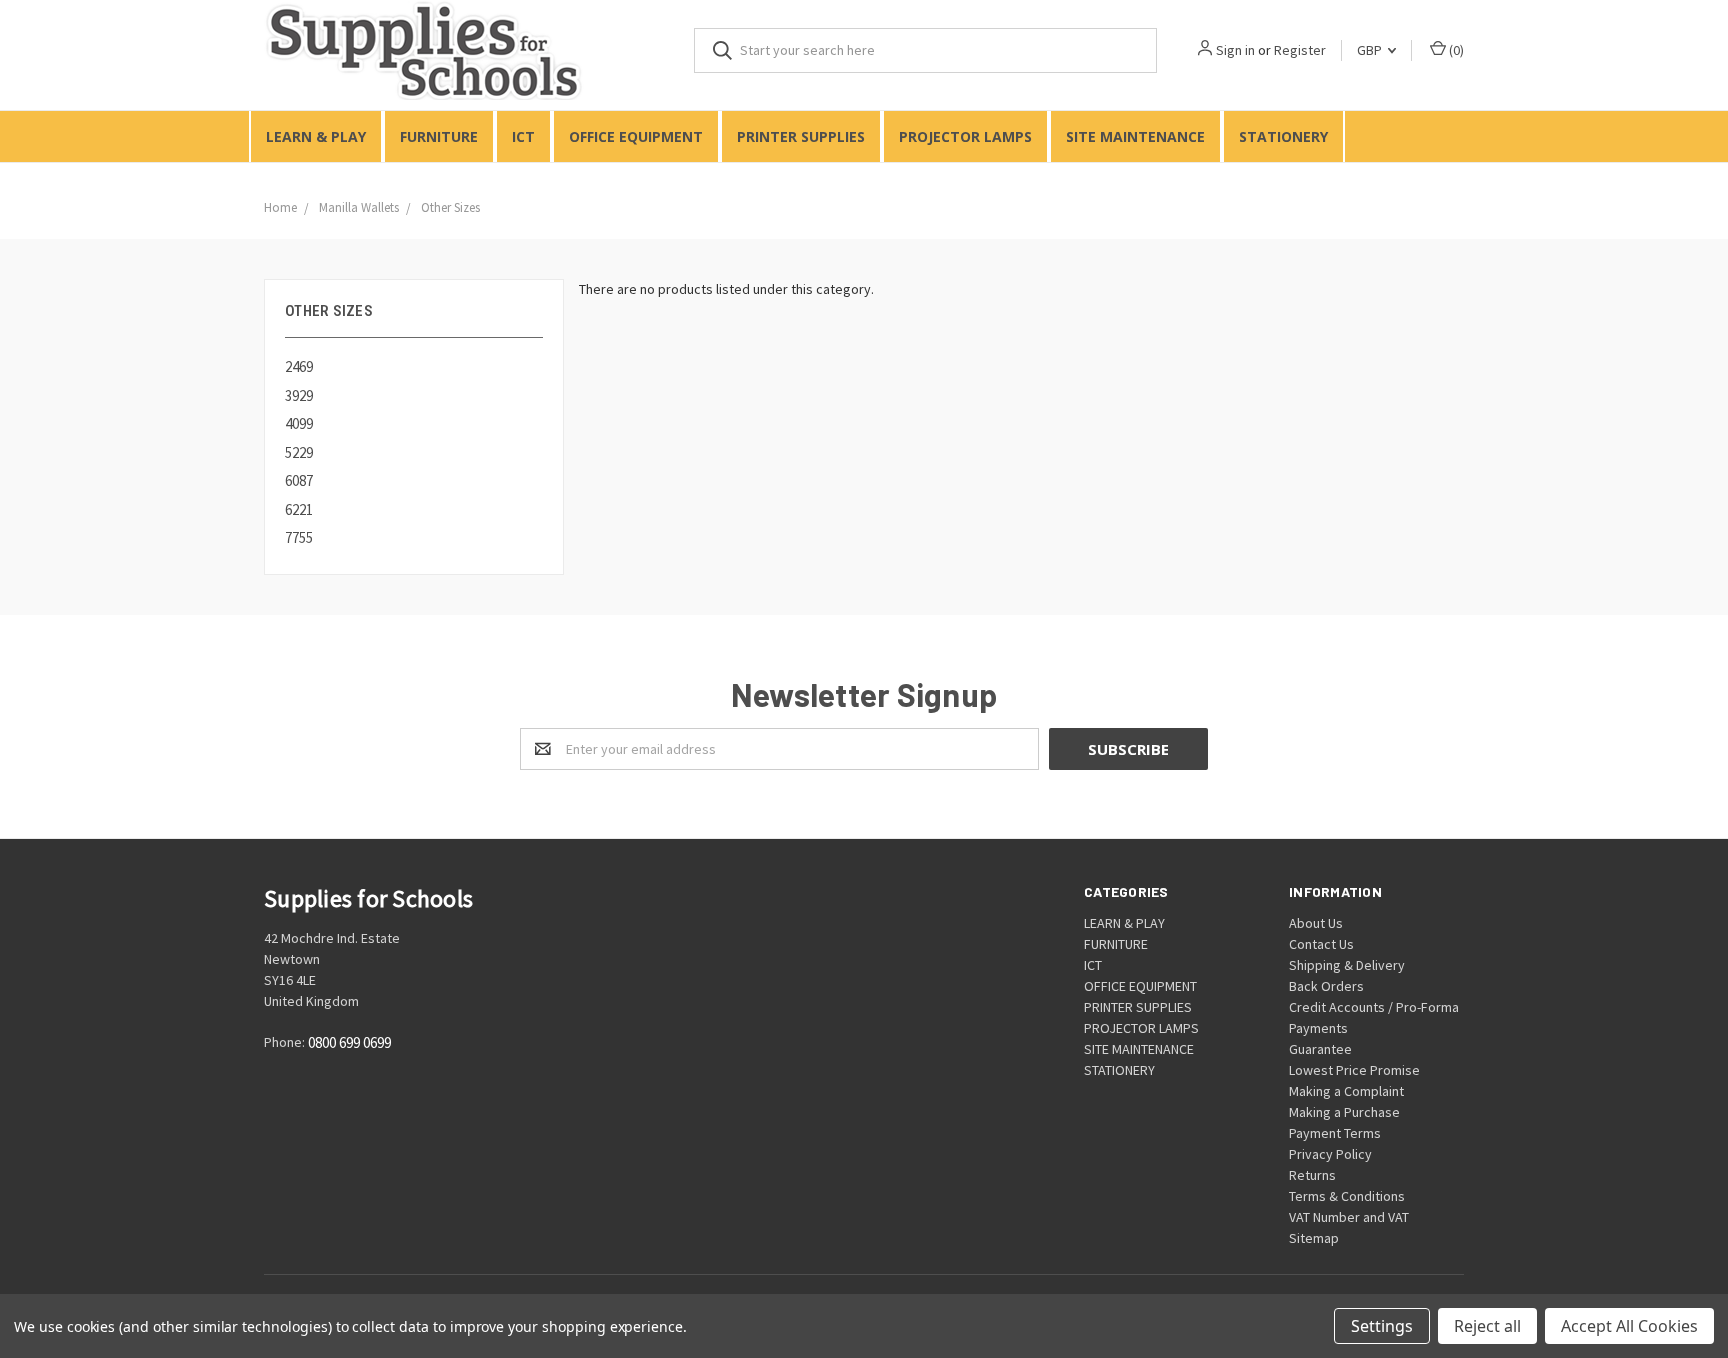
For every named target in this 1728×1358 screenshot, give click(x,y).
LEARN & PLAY (316, 136)
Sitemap (1314, 1238)
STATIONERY (1283, 136)
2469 (299, 366)
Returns (1312, 1175)
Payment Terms (1335, 1133)
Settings (1382, 1326)
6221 (299, 509)
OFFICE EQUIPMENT (636, 136)
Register (1300, 50)
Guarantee (1320, 1049)
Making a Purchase (1344, 1112)
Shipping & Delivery (1347, 965)
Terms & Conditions (1347, 1196)
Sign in (1235, 50)
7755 (299, 537)
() (1455, 50)
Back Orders (1326, 986)
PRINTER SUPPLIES (801, 136)
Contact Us (1321, 944)
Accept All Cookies (1629, 1326)
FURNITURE (439, 136)
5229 (299, 452)
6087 (299, 480)
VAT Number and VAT (1349, 1217)
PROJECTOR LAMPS (965, 136)
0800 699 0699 (349, 1043)
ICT (523, 136)
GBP (1371, 50)
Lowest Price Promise (1354, 1070)
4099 (299, 423)
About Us (1316, 923)
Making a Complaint (1346, 1091)
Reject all (1487, 1326)
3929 (299, 395)
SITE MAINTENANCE (1135, 136)
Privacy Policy (1330, 1154)
